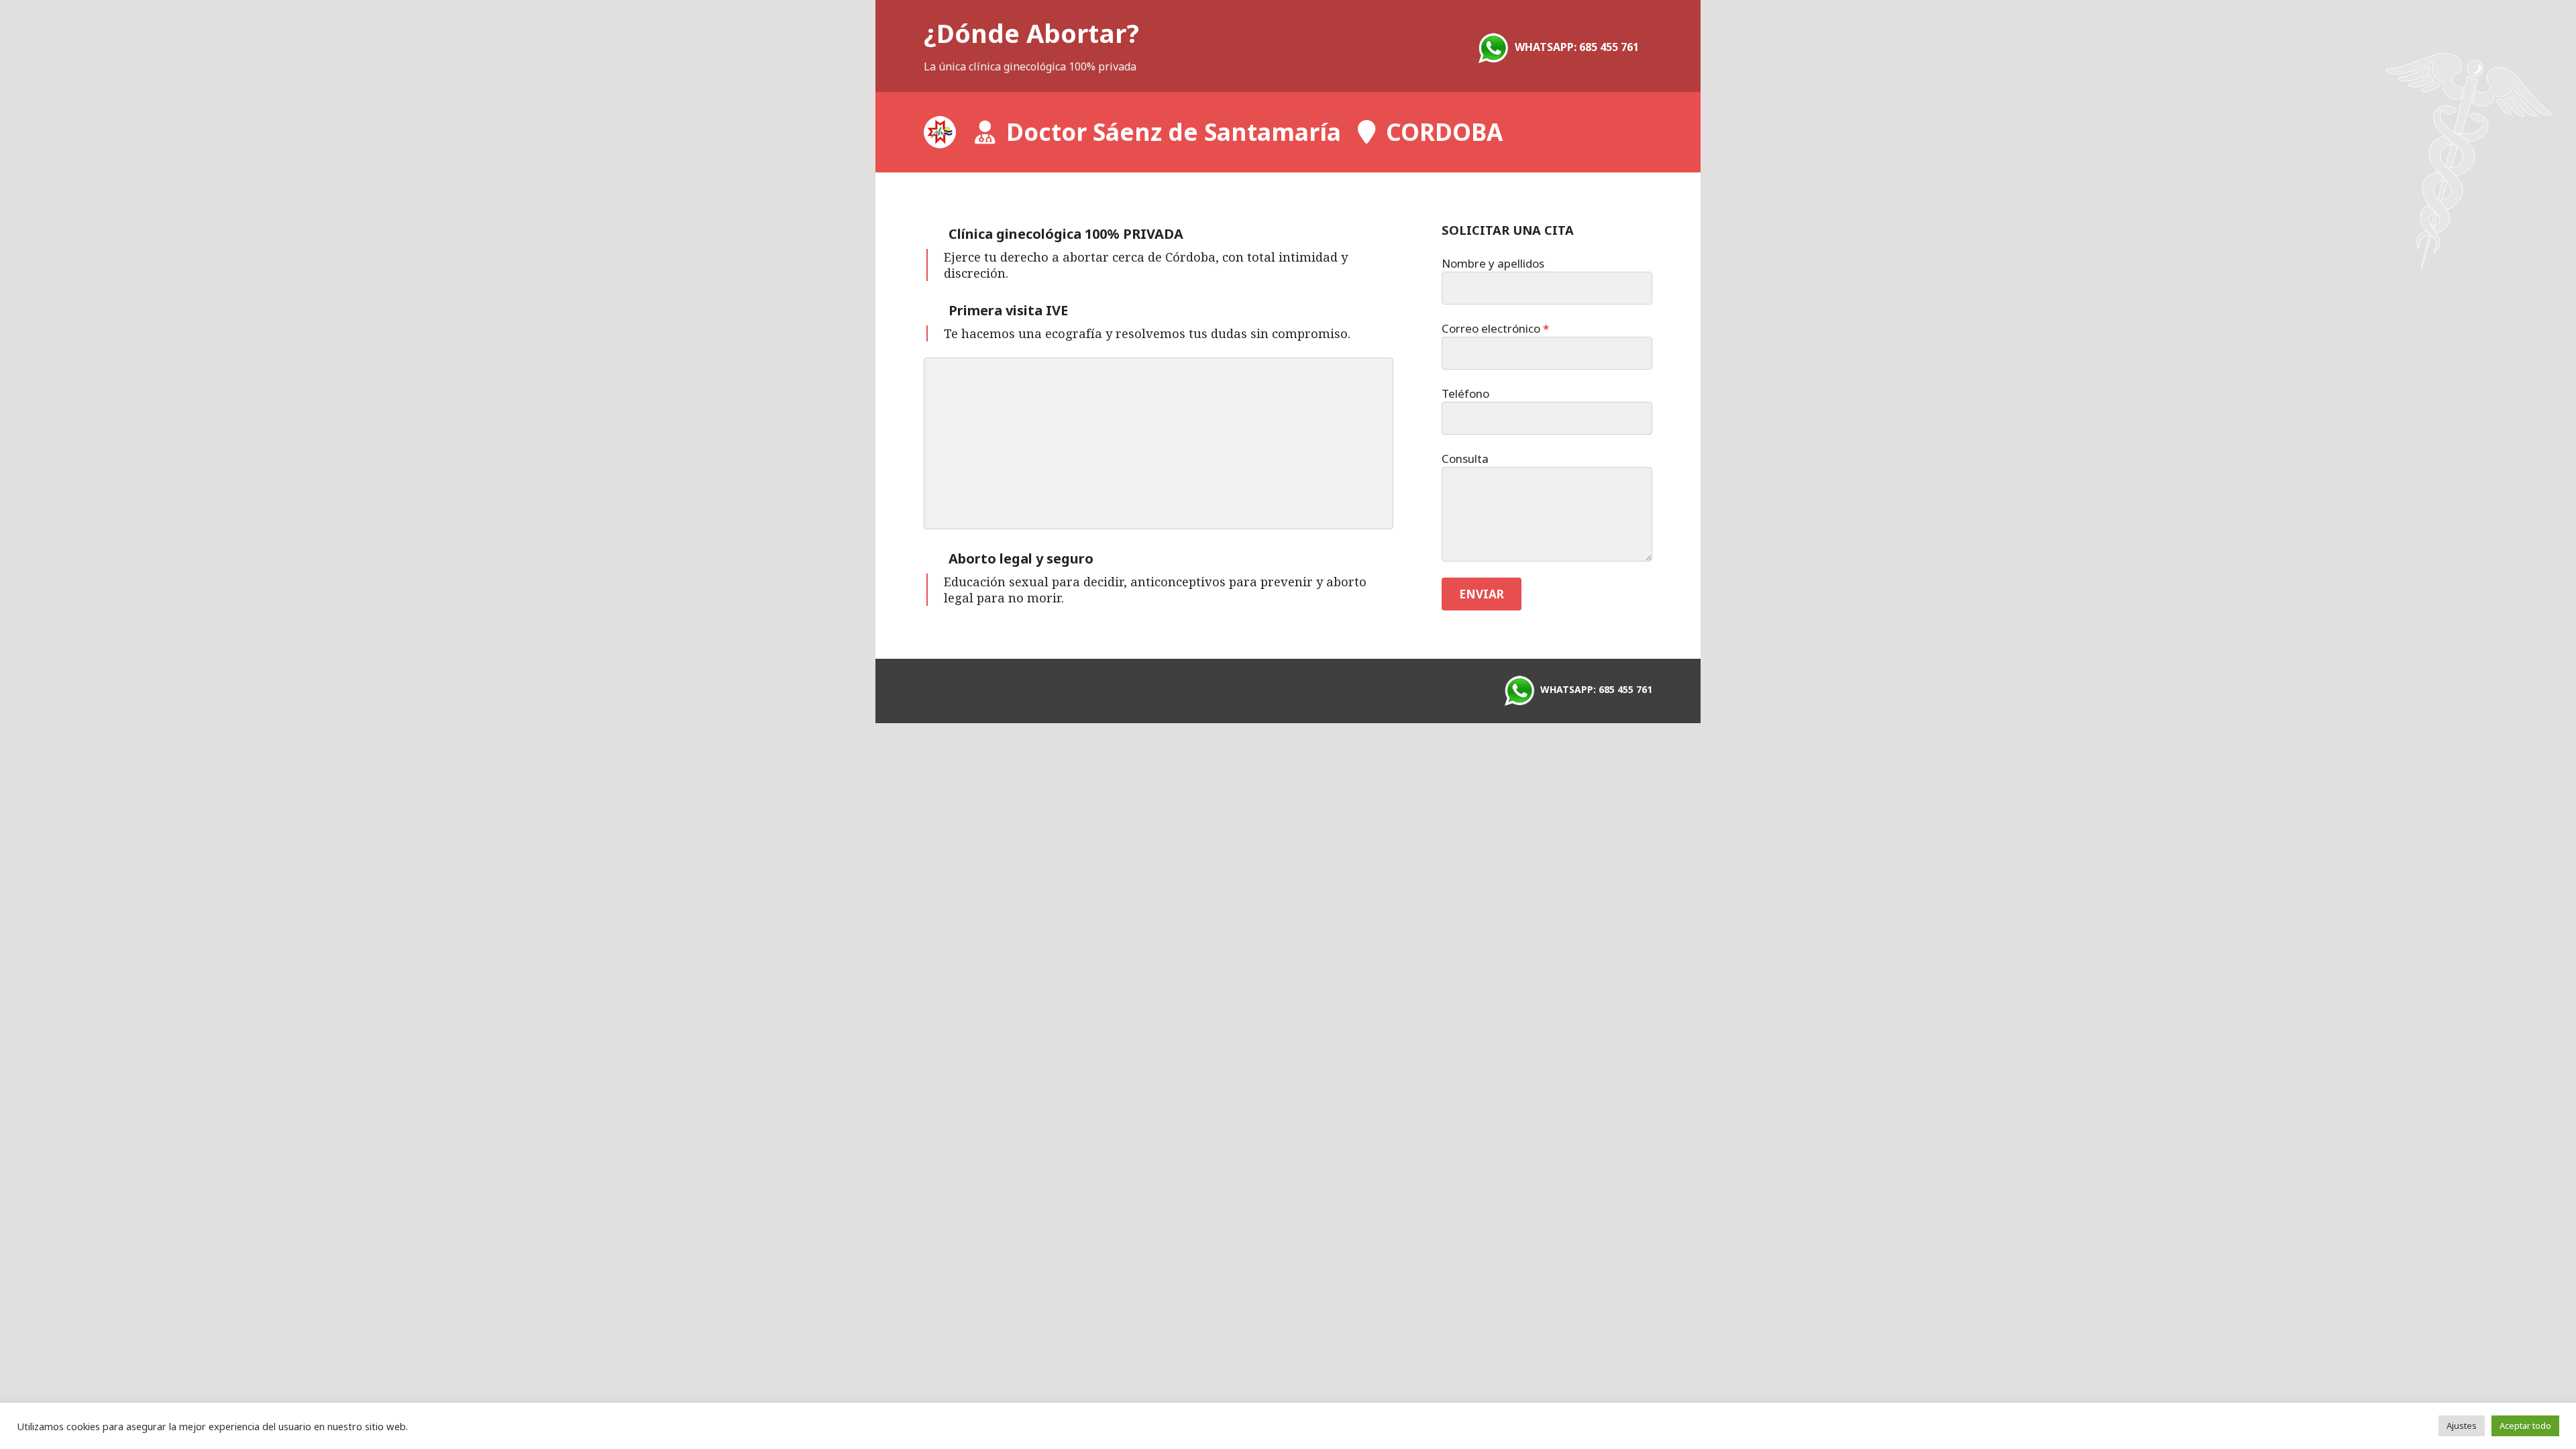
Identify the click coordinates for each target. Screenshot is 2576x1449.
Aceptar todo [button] (2525, 1426)
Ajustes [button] (2462, 1426)
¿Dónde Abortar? (1031, 33)
